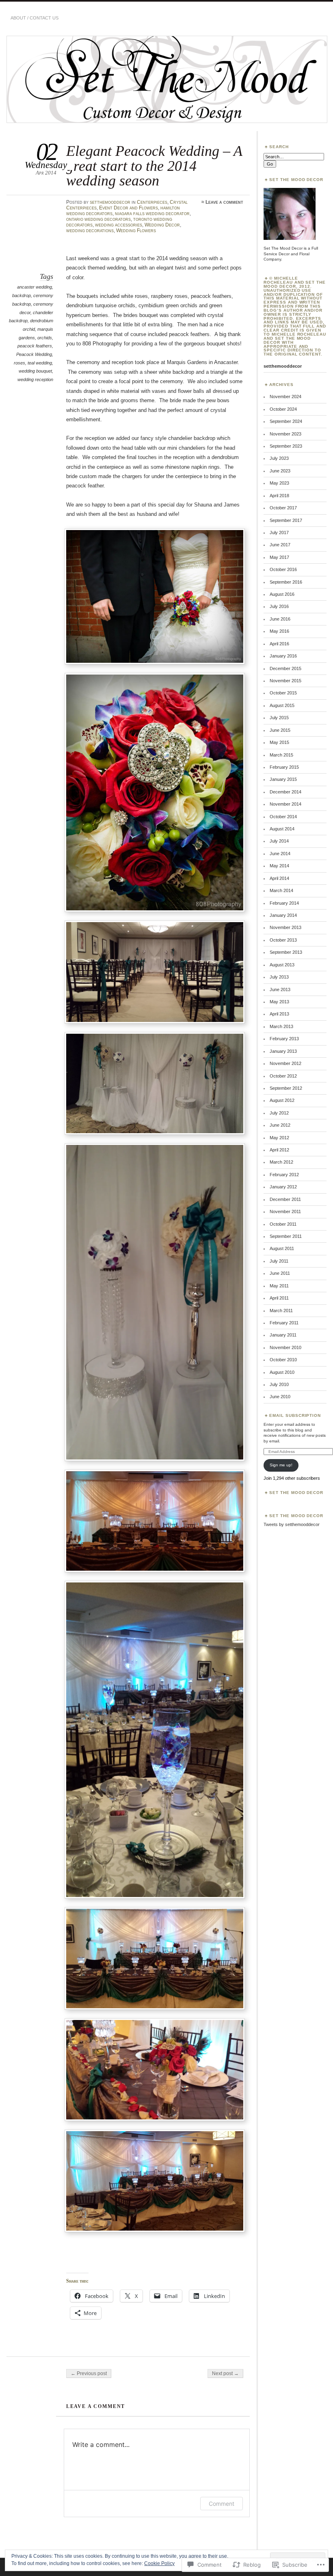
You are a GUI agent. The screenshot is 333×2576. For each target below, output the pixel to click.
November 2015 (285, 681)
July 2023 (279, 458)
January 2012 (283, 1187)
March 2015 (281, 755)
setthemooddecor (110, 202)
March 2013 (281, 1026)
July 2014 (279, 841)
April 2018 (279, 496)
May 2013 (279, 1002)
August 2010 (282, 1372)
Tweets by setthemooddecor (292, 1524)
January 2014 (283, 915)
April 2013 (279, 1014)
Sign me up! (281, 1465)
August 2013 (282, 965)
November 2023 (285, 434)
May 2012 (279, 1138)
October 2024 (283, 409)
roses (19, 363)
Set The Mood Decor (296, 1493)
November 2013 (285, 927)
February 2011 (284, 1323)
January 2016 (283, 656)
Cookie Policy (159, 2563)
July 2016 (279, 606)
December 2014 (285, 792)
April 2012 (279, 1150)
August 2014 (282, 829)
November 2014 (285, 804)
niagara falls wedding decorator (152, 213)
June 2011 (280, 1273)
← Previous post (89, 2373)
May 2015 (279, 742)
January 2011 (283, 1335)
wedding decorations (90, 231)
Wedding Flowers (136, 231)
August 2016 (282, 594)
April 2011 (279, 1298)
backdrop (22, 295)
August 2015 (282, 705)
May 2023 (279, 483)
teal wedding (40, 363)
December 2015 (285, 668)
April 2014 (279, 878)
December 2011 (285, 1199)
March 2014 (281, 890)
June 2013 (280, 989)
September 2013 (286, 952)
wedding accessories (119, 225)
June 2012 (280, 1125)
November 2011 (285, 1211)
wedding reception (35, 379)
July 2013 (279, 977)
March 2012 (281, 1162)
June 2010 (280, 1397)
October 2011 (283, 1224)
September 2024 (286, 421)
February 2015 (284, 767)
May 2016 (279, 631)
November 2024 (285, 397)
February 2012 (284, 1175)
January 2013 (283, 1051)
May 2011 (279, 1286)
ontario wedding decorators (98, 219)
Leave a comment (224, 202)
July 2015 (279, 718)
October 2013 (283, 940)
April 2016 (279, 644)
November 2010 (285, 1347)
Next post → (225, 2373)
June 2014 (280, 854)
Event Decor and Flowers (129, 208)
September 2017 (286, 520)
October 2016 (283, 569)
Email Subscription (295, 1415)
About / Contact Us (35, 18)
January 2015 (283, 779)
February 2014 (284, 903)
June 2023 (280, 471)
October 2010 (283, 1360)
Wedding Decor (162, 225)
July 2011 (279, 1261)
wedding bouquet (35, 371)
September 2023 (286, 446)
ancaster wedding (35, 287)
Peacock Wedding (34, 354)
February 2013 (284, 1039)
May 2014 (279, 866)
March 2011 (281, 1311)
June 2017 (280, 545)
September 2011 (286, 1236)
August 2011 (282, 1248)
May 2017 (279, 557)
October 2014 (283, 817)
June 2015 (280, 730)
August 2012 (282, 1100)
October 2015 (283, 693)
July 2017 (279, 532)
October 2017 (283, 508)
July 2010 (279, 1384)
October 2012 (283, 1076)
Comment (222, 2504)
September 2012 (286, 1088)
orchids (45, 338)
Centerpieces (152, 202)
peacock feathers (35, 346)
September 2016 (286, 582)
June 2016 (280, 619)
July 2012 (279, 1113)
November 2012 (285, 1063)
